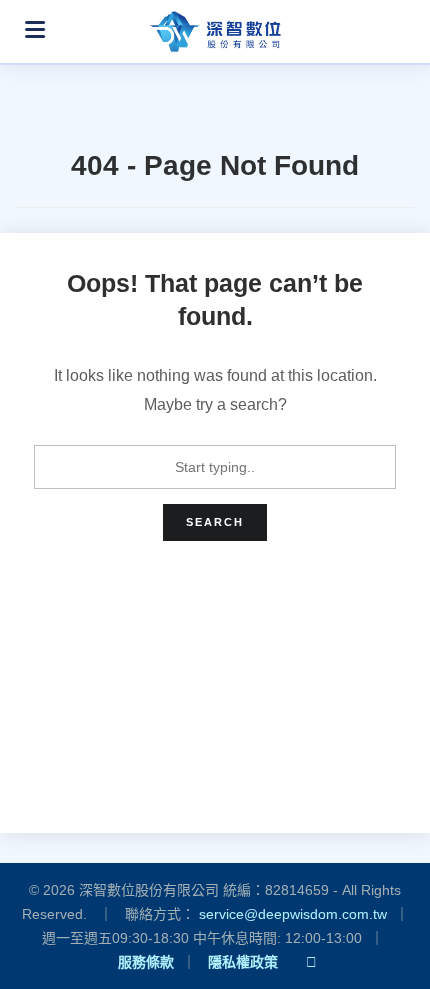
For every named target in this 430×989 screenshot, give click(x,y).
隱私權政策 (243, 962)
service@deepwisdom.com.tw (293, 914)
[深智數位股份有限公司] (215, 25)
